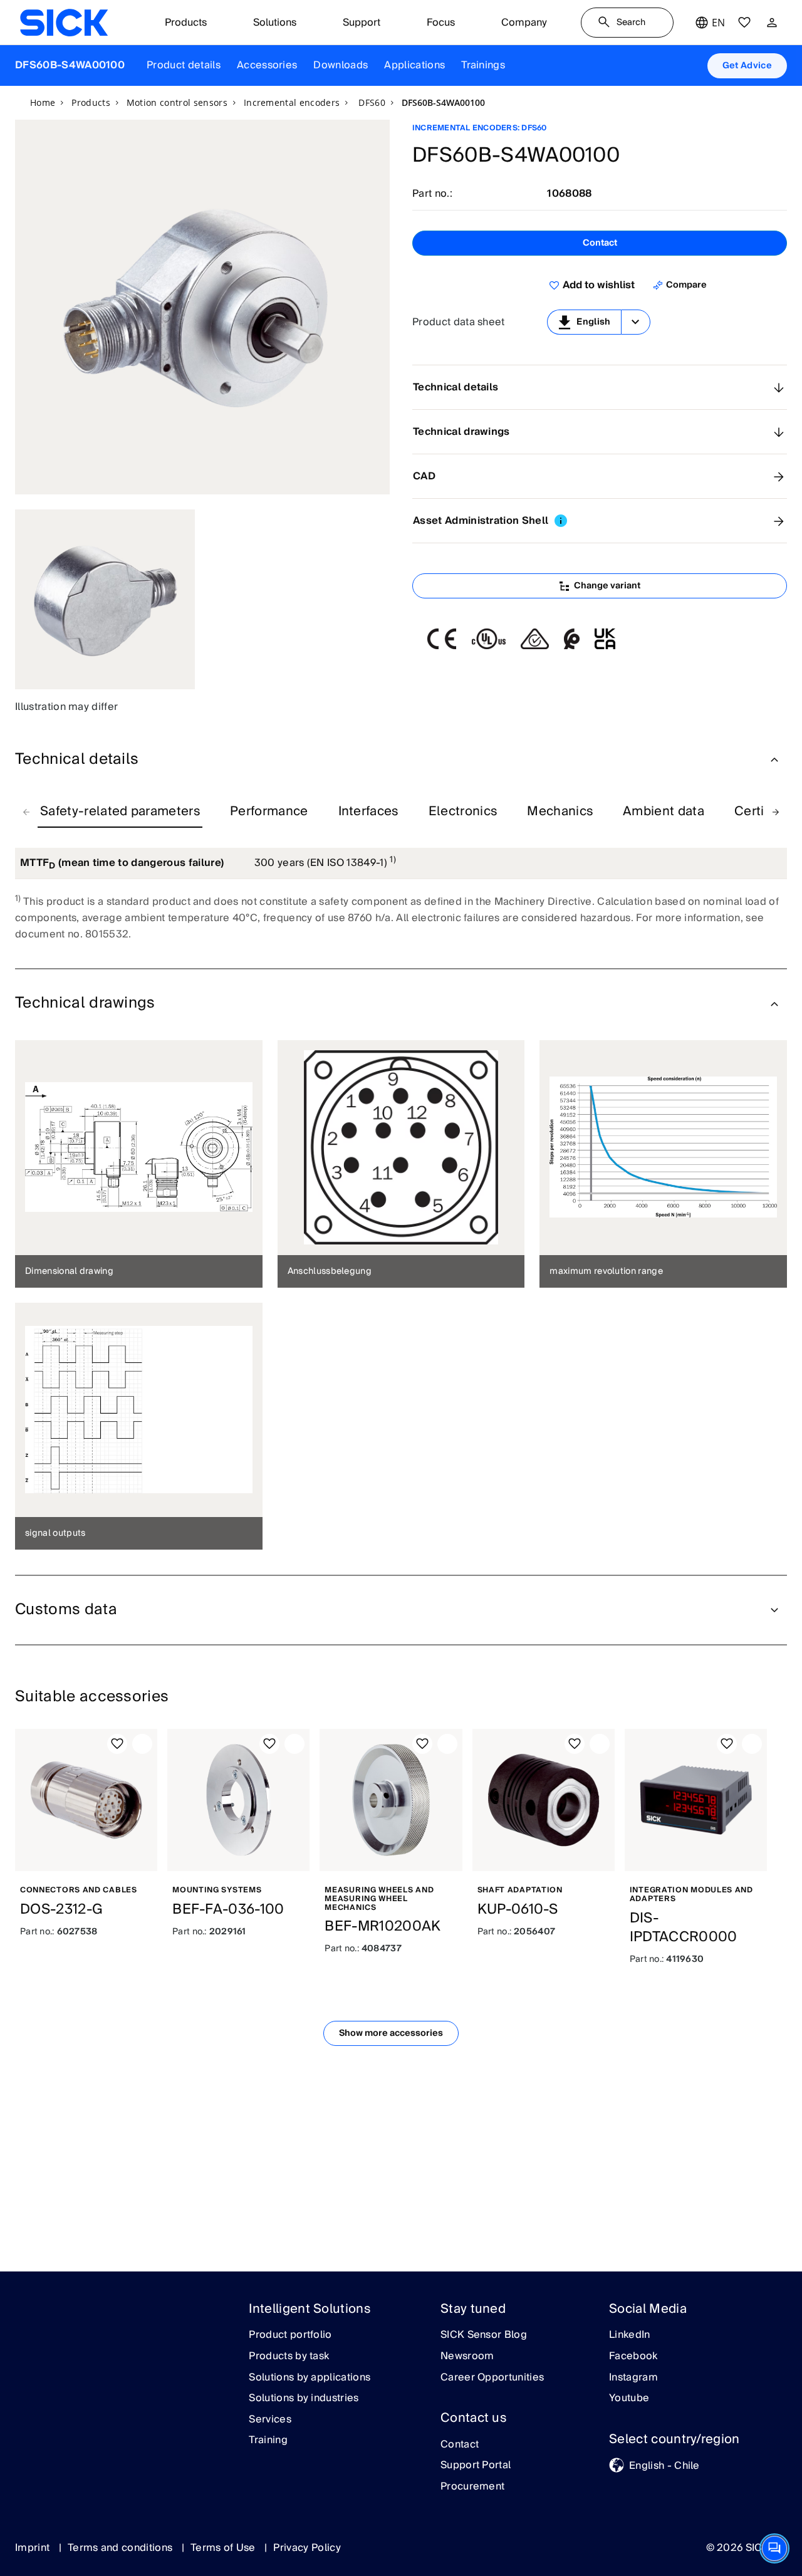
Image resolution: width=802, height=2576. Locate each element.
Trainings (483, 65)
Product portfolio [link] (290, 2335)
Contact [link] (460, 2445)
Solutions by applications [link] (310, 2378)
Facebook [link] (633, 2357)
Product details (184, 65)
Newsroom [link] (467, 2357)
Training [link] (268, 2441)
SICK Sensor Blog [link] (484, 2335)
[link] (64, 23)
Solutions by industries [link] (304, 2399)
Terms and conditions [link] (122, 2548)
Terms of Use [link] (224, 2548)
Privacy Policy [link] (307, 2548)
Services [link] (270, 2420)
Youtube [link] (629, 2399)
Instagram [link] (633, 2378)
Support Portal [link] (476, 2466)
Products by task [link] (289, 2357)
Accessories (267, 65)
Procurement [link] (473, 2487)
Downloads (341, 65)
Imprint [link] (34, 2548)
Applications (414, 65)
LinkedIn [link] (630, 2335)
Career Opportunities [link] (492, 2378)
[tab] (120, 812)
